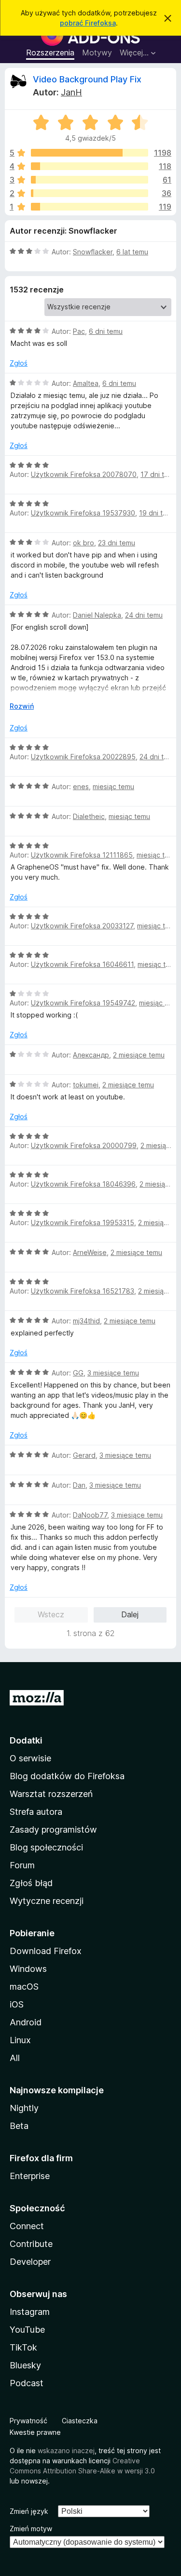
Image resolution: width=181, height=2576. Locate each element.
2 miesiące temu (139, 1055)
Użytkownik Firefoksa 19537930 (83, 513)
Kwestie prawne (35, 2432)
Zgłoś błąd (31, 1883)
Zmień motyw (31, 2529)
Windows (28, 1969)
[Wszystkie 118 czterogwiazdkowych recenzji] (90, 166)
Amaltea (86, 383)
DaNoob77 (90, 1515)
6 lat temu (132, 252)
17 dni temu (159, 474)
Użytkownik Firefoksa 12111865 (82, 855)
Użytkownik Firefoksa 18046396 (83, 1184)
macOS (24, 1987)
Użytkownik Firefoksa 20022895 (83, 757)
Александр (91, 1055)
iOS (17, 2004)
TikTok (23, 2347)
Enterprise (30, 2176)
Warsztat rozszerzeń (51, 1794)
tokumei (86, 1085)
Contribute (31, 2244)
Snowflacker (93, 252)
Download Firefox (46, 1951)
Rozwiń (22, 706)
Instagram (30, 2312)
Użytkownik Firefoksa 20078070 (84, 474)
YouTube (27, 2330)
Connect (27, 2226)
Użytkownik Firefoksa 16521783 (83, 1291)
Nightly (24, 2108)
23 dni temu (117, 543)
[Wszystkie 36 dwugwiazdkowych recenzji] (90, 193)
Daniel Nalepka (97, 615)
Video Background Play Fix (87, 79)
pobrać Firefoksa (88, 23)
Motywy (97, 53)
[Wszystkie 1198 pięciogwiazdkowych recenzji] (90, 153)
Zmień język (29, 2511)
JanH (71, 92)
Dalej (130, 1614)
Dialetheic (89, 816)
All (15, 2058)
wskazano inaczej (66, 2451)
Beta (19, 2126)
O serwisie (30, 1758)
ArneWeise (90, 1252)
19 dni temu (158, 513)
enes (81, 786)
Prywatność (28, 2421)
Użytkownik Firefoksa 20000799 (84, 1145)
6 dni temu (106, 331)
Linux (20, 2040)
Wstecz (51, 1614)
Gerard (84, 1455)
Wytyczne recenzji (47, 1901)
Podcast (27, 2383)
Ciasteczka (80, 2421)
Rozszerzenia (50, 53)
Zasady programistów (53, 1830)
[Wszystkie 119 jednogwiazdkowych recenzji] (90, 207)
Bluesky (25, 2365)
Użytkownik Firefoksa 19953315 (83, 1222)
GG (78, 1373)
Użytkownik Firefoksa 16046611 (82, 964)
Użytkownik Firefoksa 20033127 (82, 926)
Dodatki (26, 1740)
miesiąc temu (113, 786)
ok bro (84, 543)
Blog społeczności (46, 1847)
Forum (22, 1865)
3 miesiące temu (113, 1373)
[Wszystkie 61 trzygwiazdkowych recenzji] (90, 180)
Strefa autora (36, 1812)
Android (26, 2022)
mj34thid (86, 1321)
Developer (30, 2262)
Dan (79, 1485)
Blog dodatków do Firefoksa (67, 1776)
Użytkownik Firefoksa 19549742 (83, 1003)
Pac (79, 331)
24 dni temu (144, 615)
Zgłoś (19, 363)
